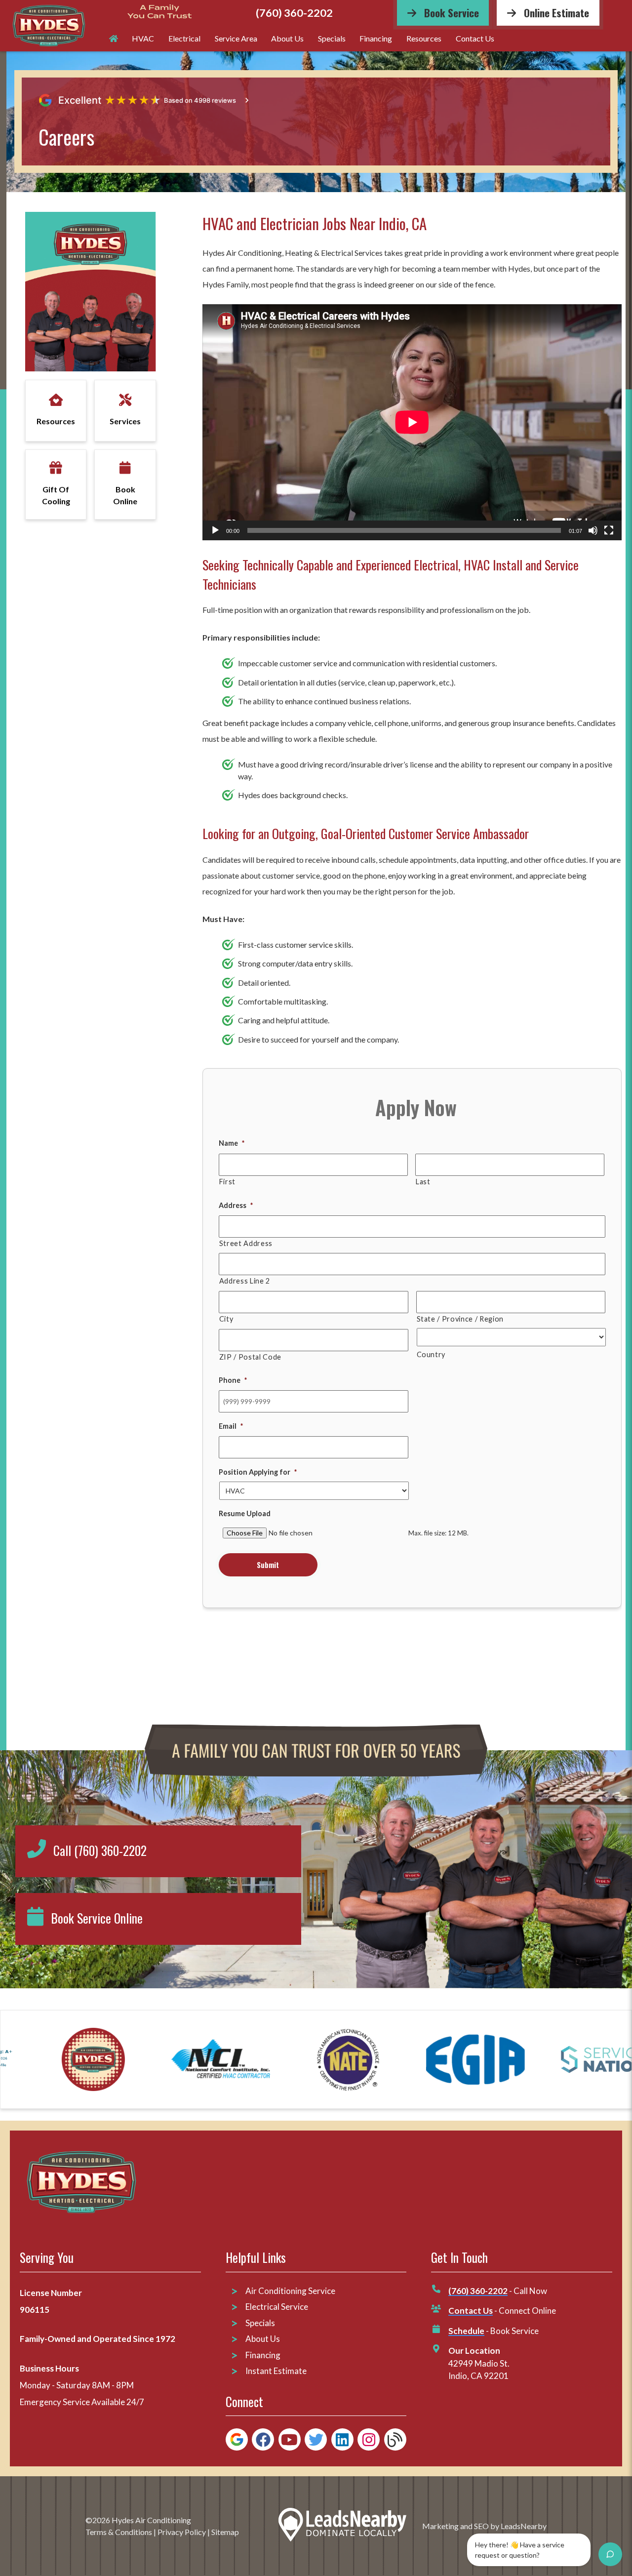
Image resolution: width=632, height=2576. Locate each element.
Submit (268, 1565)
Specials (332, 38)
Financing (376, 38)
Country (431, 1354)
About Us (287, 38)
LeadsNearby (524, 2526)
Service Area (236, 38)
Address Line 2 (245, 1281)
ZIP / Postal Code (250, 1357)
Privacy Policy (182, 2532)
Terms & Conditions (119, 2532)
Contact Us (475, 38)
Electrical (184, 38)
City (226, 1319)
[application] (412, 422)
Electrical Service (277, 2307)
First (227, 1182)
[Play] (215, 530)
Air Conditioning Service (291, 2291)
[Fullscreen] (609, 530)
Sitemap (225, 2532)
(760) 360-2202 (294, 13)
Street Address (246, 1243)
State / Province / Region (460, 1319)
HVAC (143, 38)
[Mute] (593, 530)
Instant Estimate (276, 2371)
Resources (424, 38)
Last (423, 1182)
